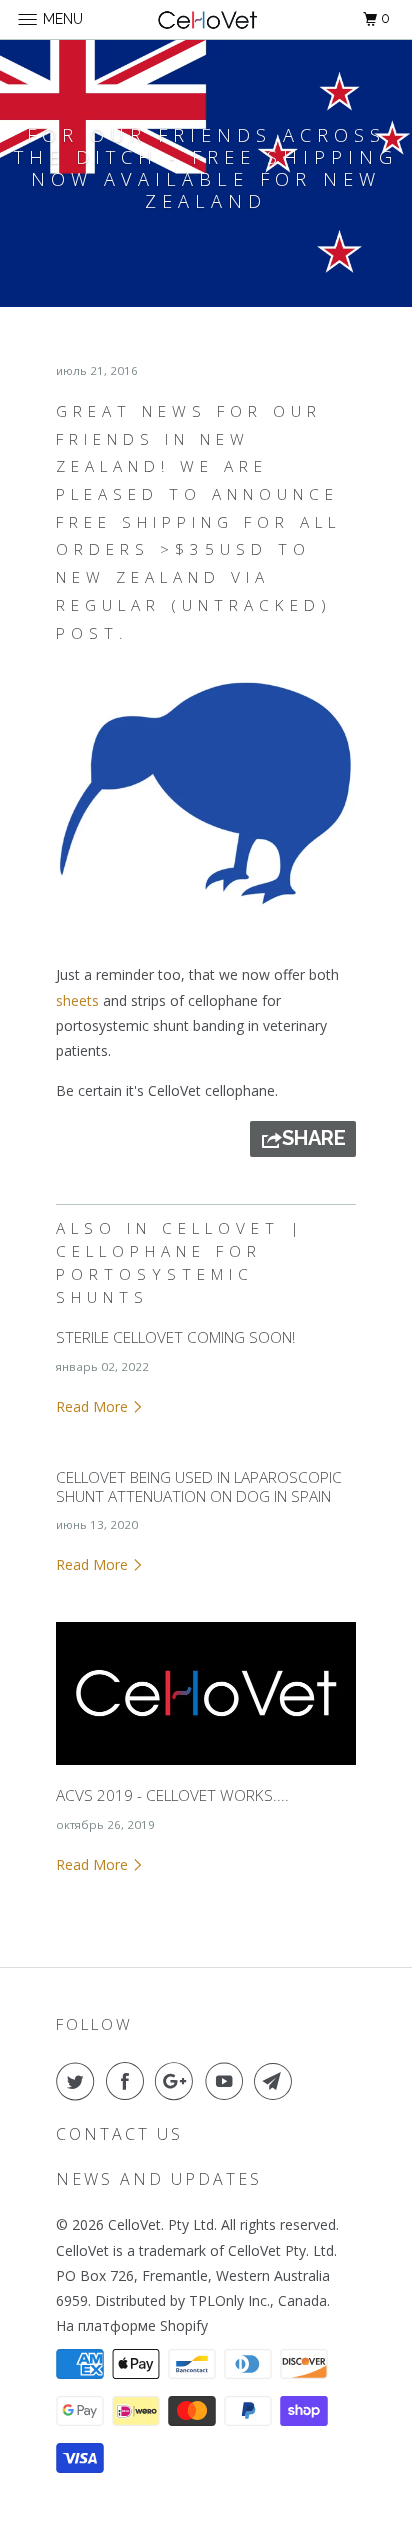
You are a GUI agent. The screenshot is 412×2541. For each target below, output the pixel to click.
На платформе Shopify (132, 2325)
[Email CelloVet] (277, 2081)
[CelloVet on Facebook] (129, 2081)
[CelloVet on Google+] (178, 2081)
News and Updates (159, 2179)
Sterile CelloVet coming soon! (175, 1337)
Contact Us (119, 2134)
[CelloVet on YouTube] (228, 2081)
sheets (77, 1000)
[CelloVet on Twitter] (79, 2081)
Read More (94, 1406)
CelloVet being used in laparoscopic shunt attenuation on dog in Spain (199, 1486)
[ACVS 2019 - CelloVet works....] (206, 1769)
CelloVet (134, 2224)
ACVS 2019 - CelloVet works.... (172, 1795)
